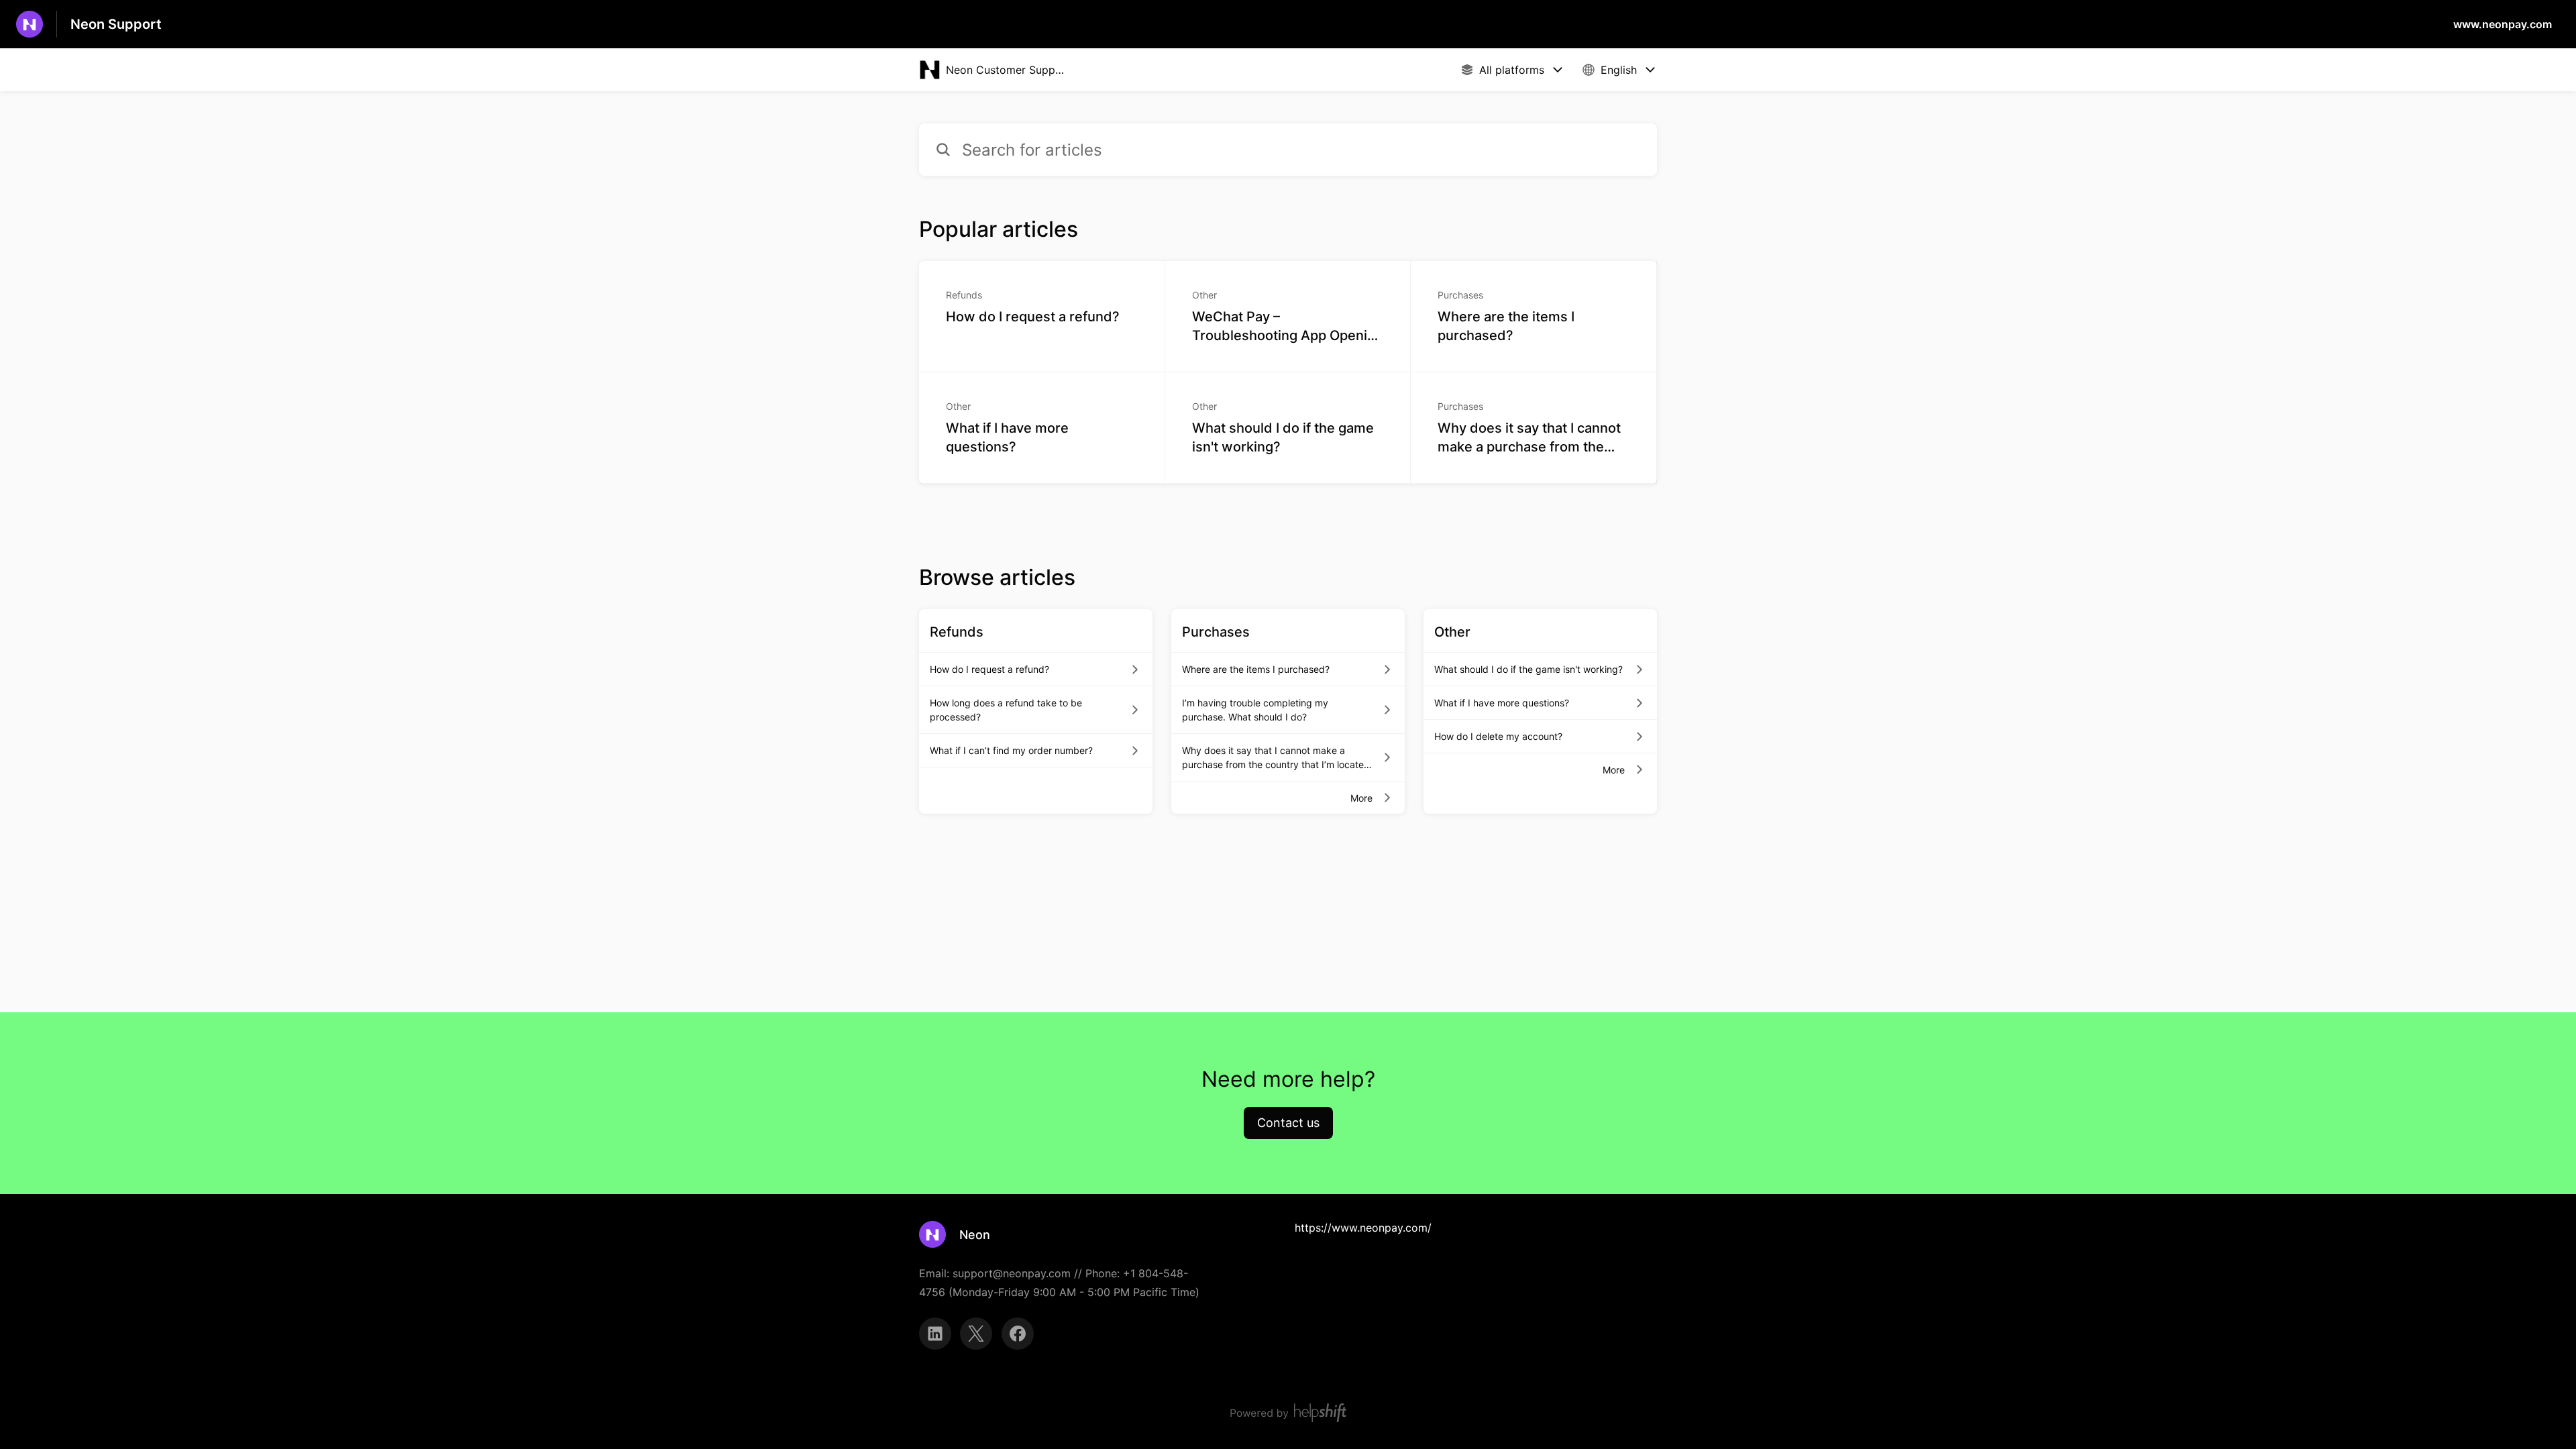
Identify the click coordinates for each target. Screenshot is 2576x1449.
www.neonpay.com (2503, 24)
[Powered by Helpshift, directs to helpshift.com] (1288, 1413)
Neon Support (116, 24)
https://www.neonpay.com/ (1363, 1228)
